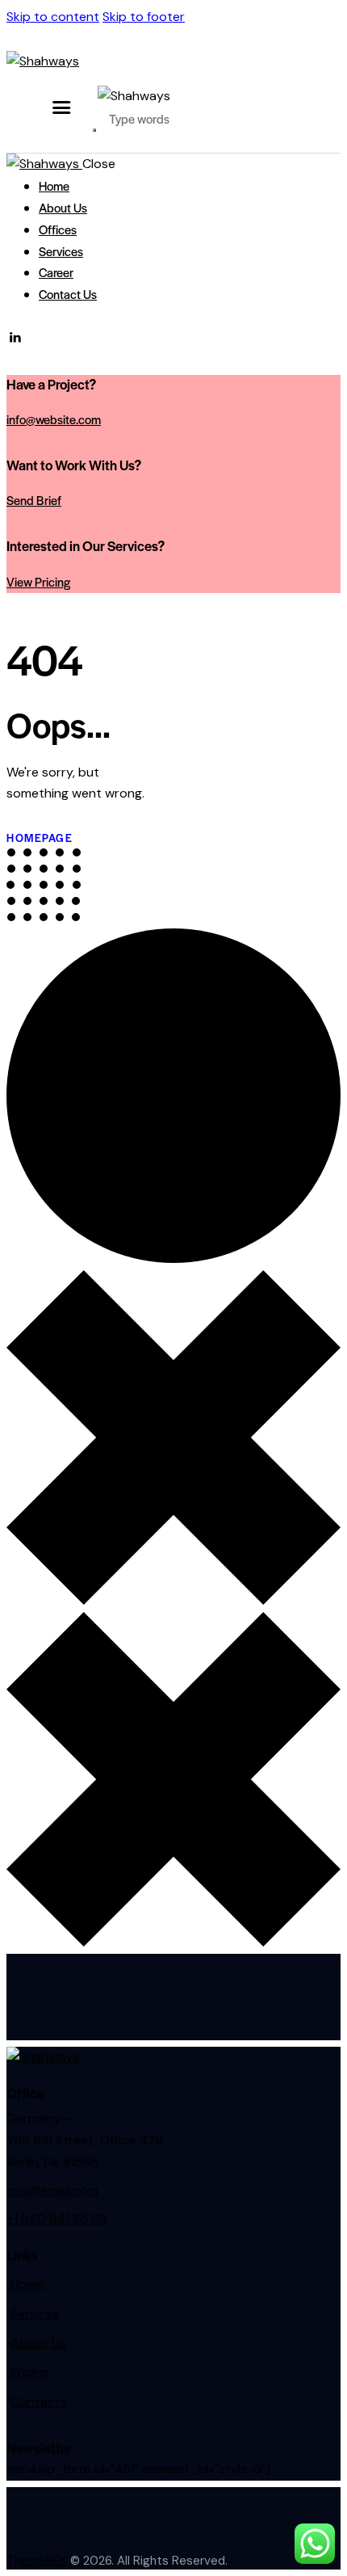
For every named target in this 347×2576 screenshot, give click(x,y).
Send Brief (34, 500)
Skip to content (53, 17)
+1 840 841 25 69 (57, 2218)
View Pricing (38, 581)
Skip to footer (144, 17)
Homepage (40, 838)
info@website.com (54, 419)
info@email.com (52, 2190)
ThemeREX (37, 2561)
